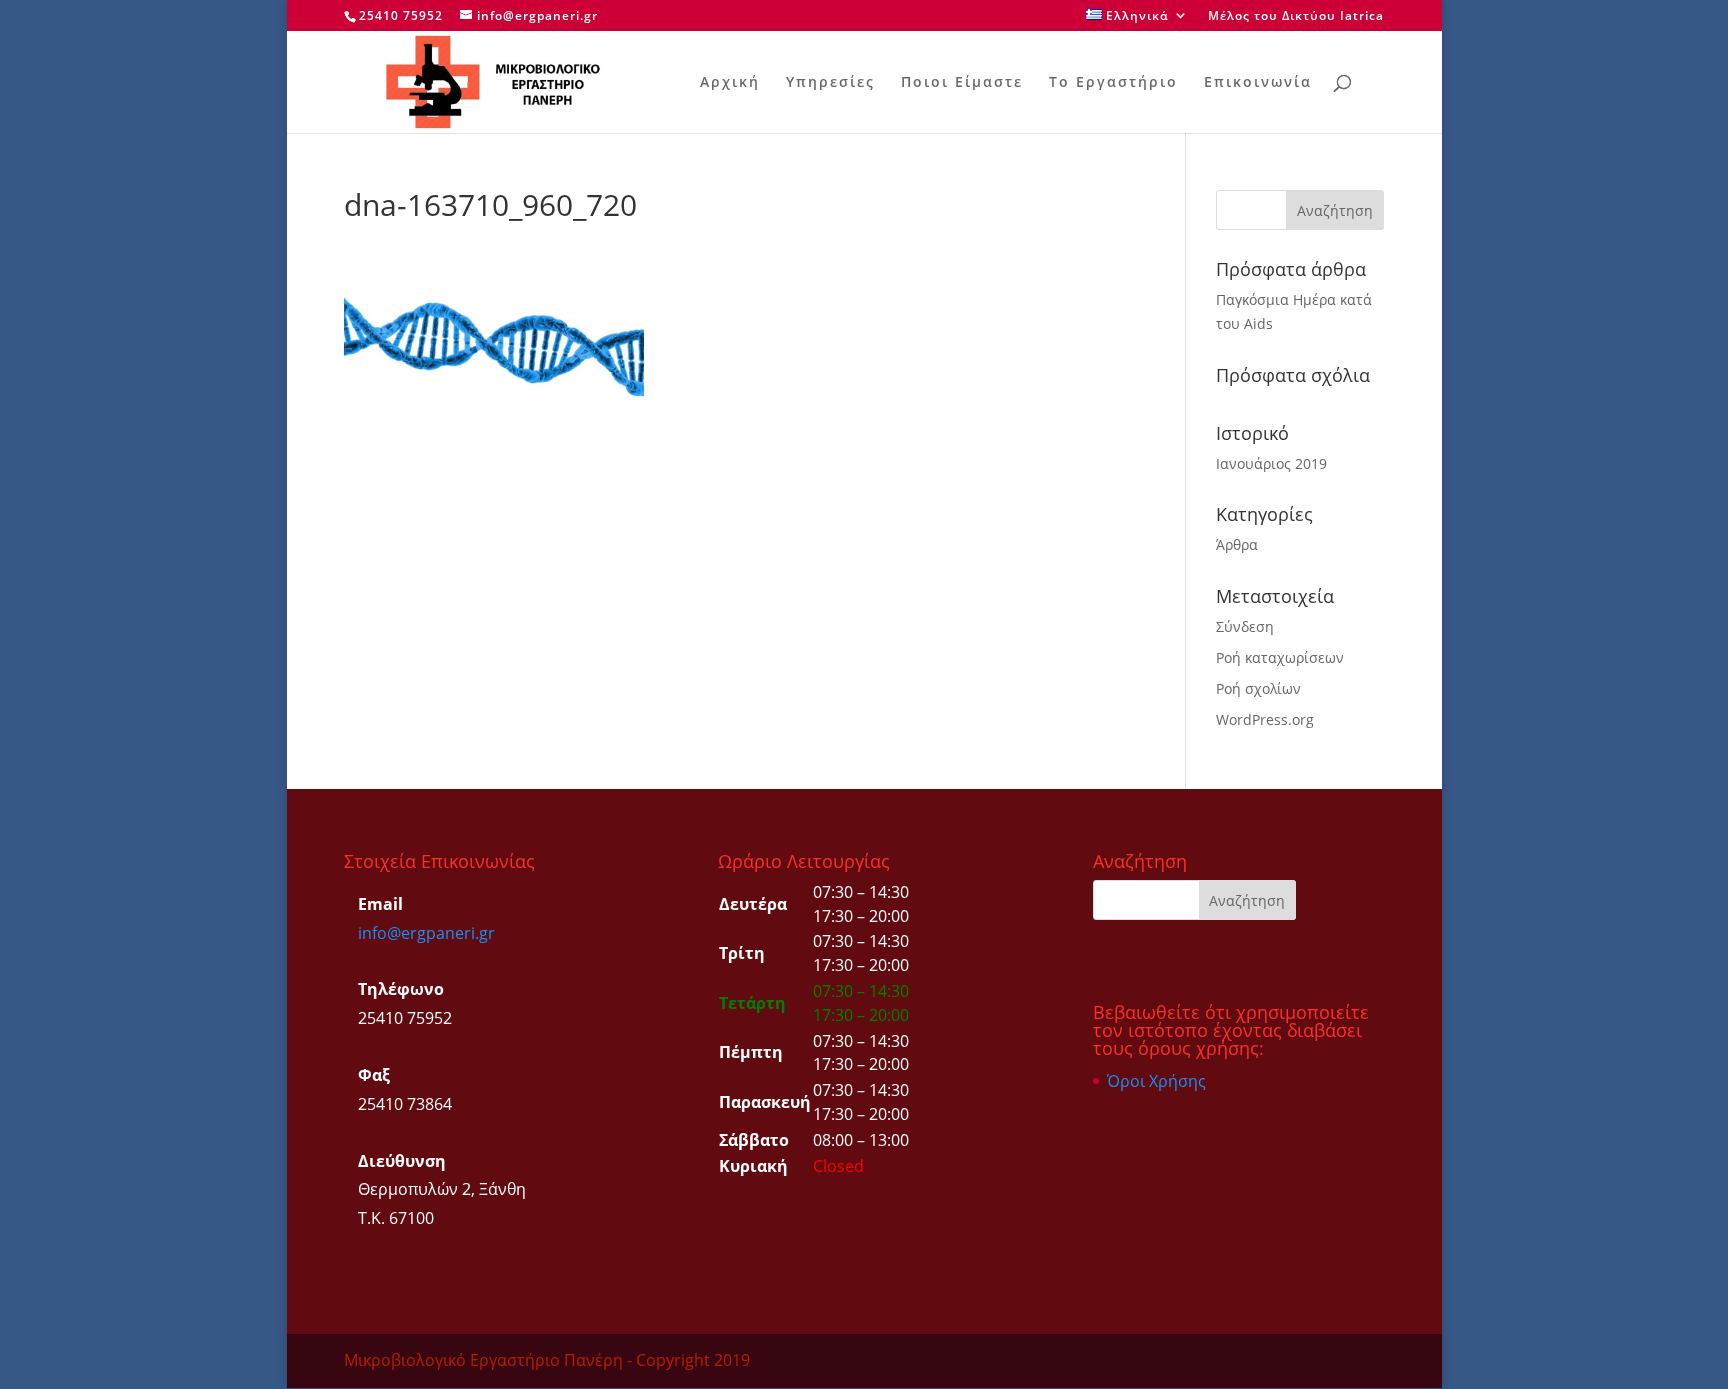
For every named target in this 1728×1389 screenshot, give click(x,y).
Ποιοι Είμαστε (962, 83)
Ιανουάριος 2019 (1271, 463)
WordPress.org (1265, 719)
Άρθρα (1237, 544)
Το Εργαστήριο (1113, 83)
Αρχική (730, 83)
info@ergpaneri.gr (426, 933)
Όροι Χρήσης (1156, 1081)
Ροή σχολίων (1258, 688)
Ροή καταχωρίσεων (1280, 657)
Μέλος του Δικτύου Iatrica (1296, 17)
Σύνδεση (1245, 626)
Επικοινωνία (1258, 83)
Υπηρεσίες (830, 83)
